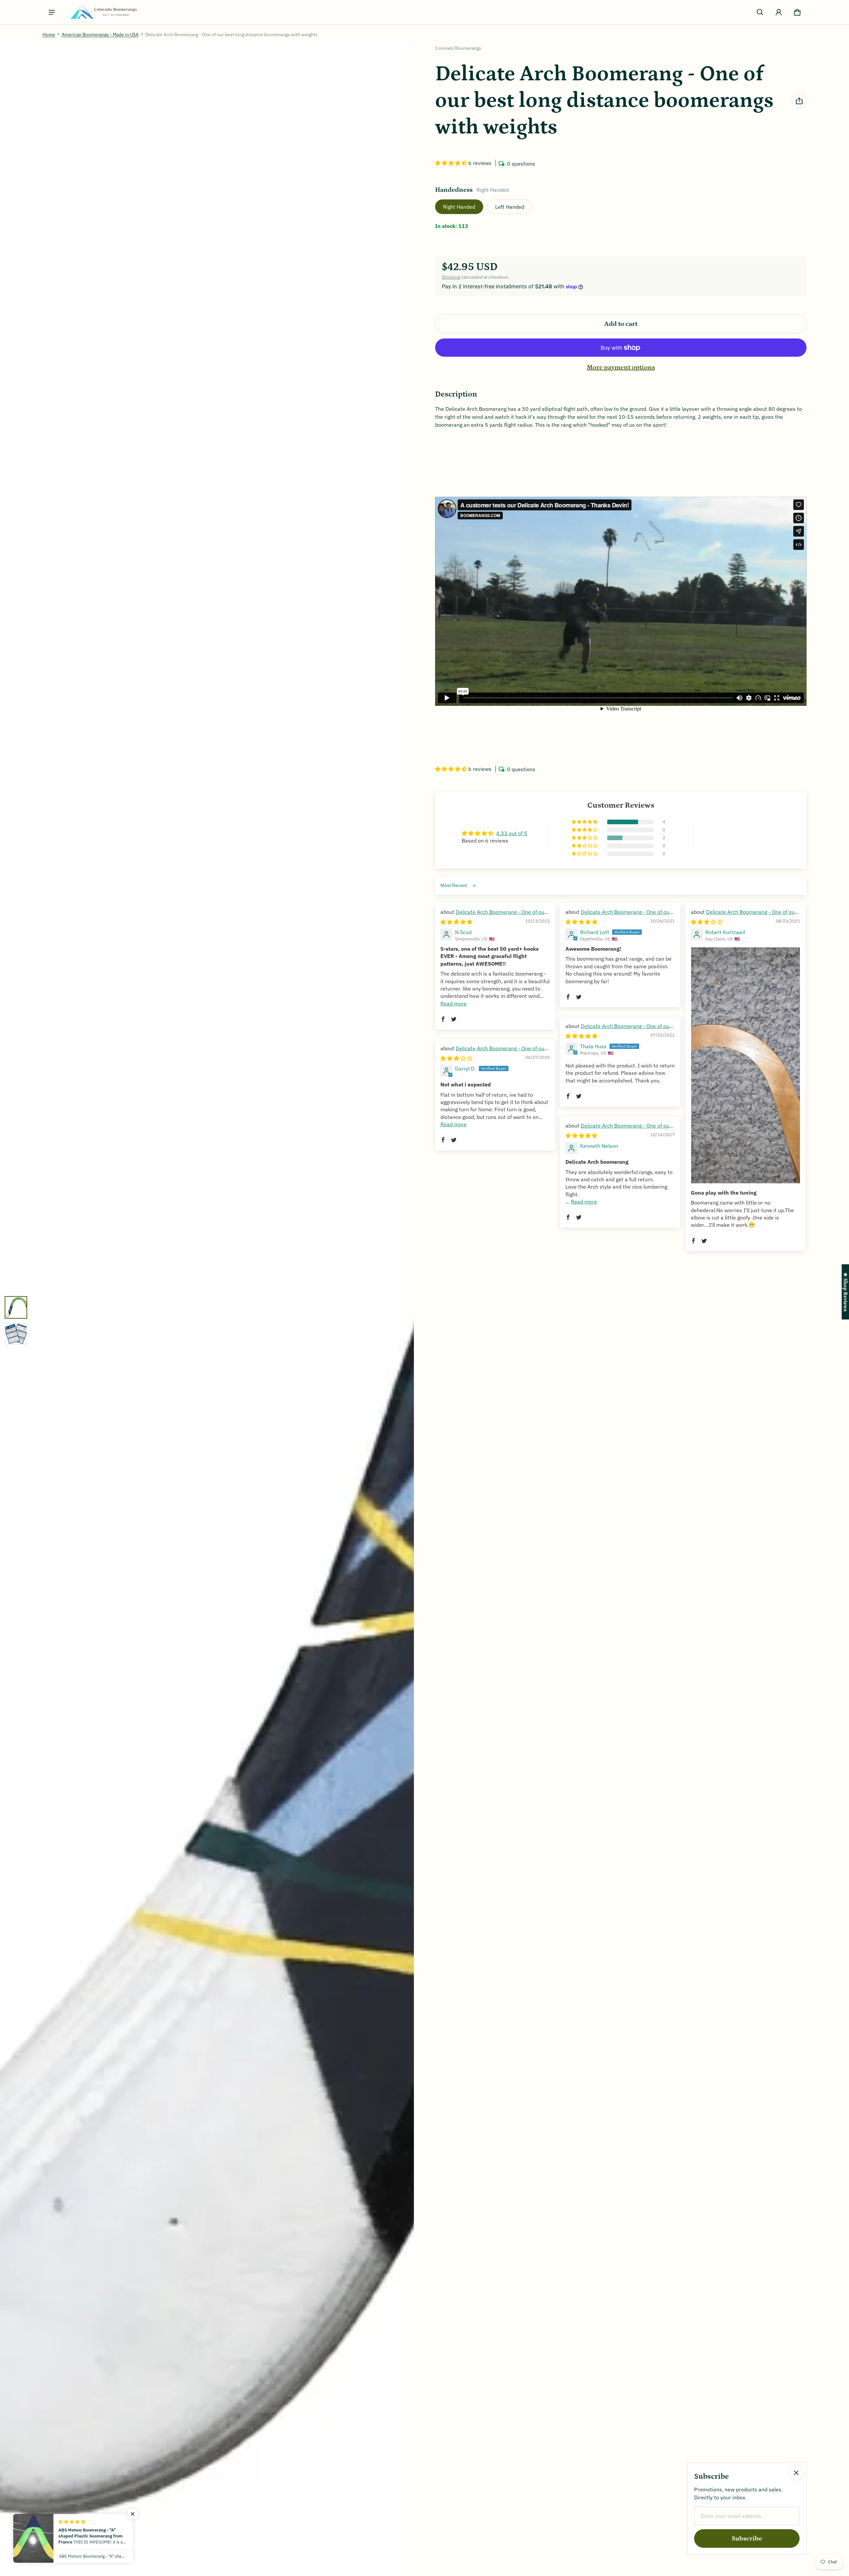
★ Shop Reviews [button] (845, 1292)
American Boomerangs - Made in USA (100, 35)
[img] (456, 922)
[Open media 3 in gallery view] (16, 1334)
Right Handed (459, 207)
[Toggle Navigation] (52, 12)
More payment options (621, 367)
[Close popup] (796, 2473)
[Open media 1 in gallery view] (16, 1307)
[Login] (779, 12)
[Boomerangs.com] (103, 12)
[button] (760, 12)
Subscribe (747, 2539)
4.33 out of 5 (512, 833)
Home (49, 35)
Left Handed (510, 207)
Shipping (451, 277)
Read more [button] (454, 1003)
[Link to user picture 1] (746, 1065)
